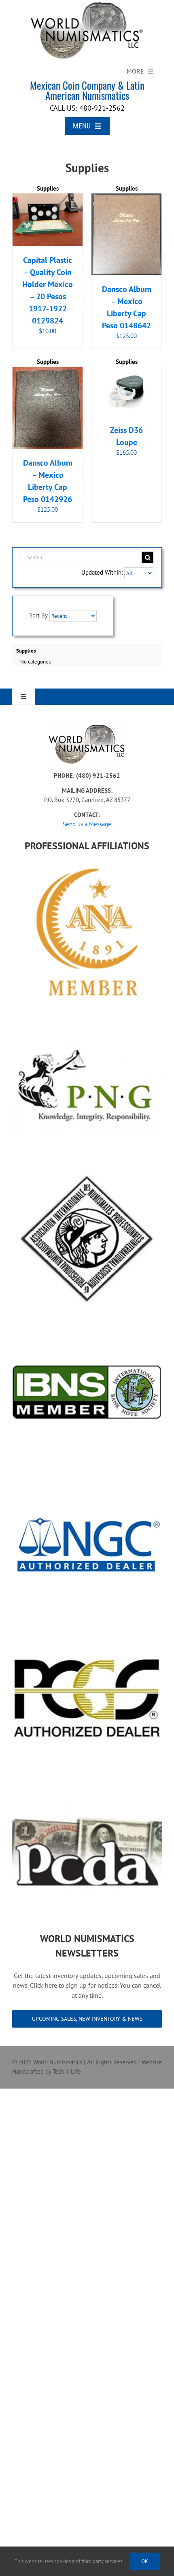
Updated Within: (103, 572)
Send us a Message (87, 824)
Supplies (48, 188)
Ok (145, 2561)
